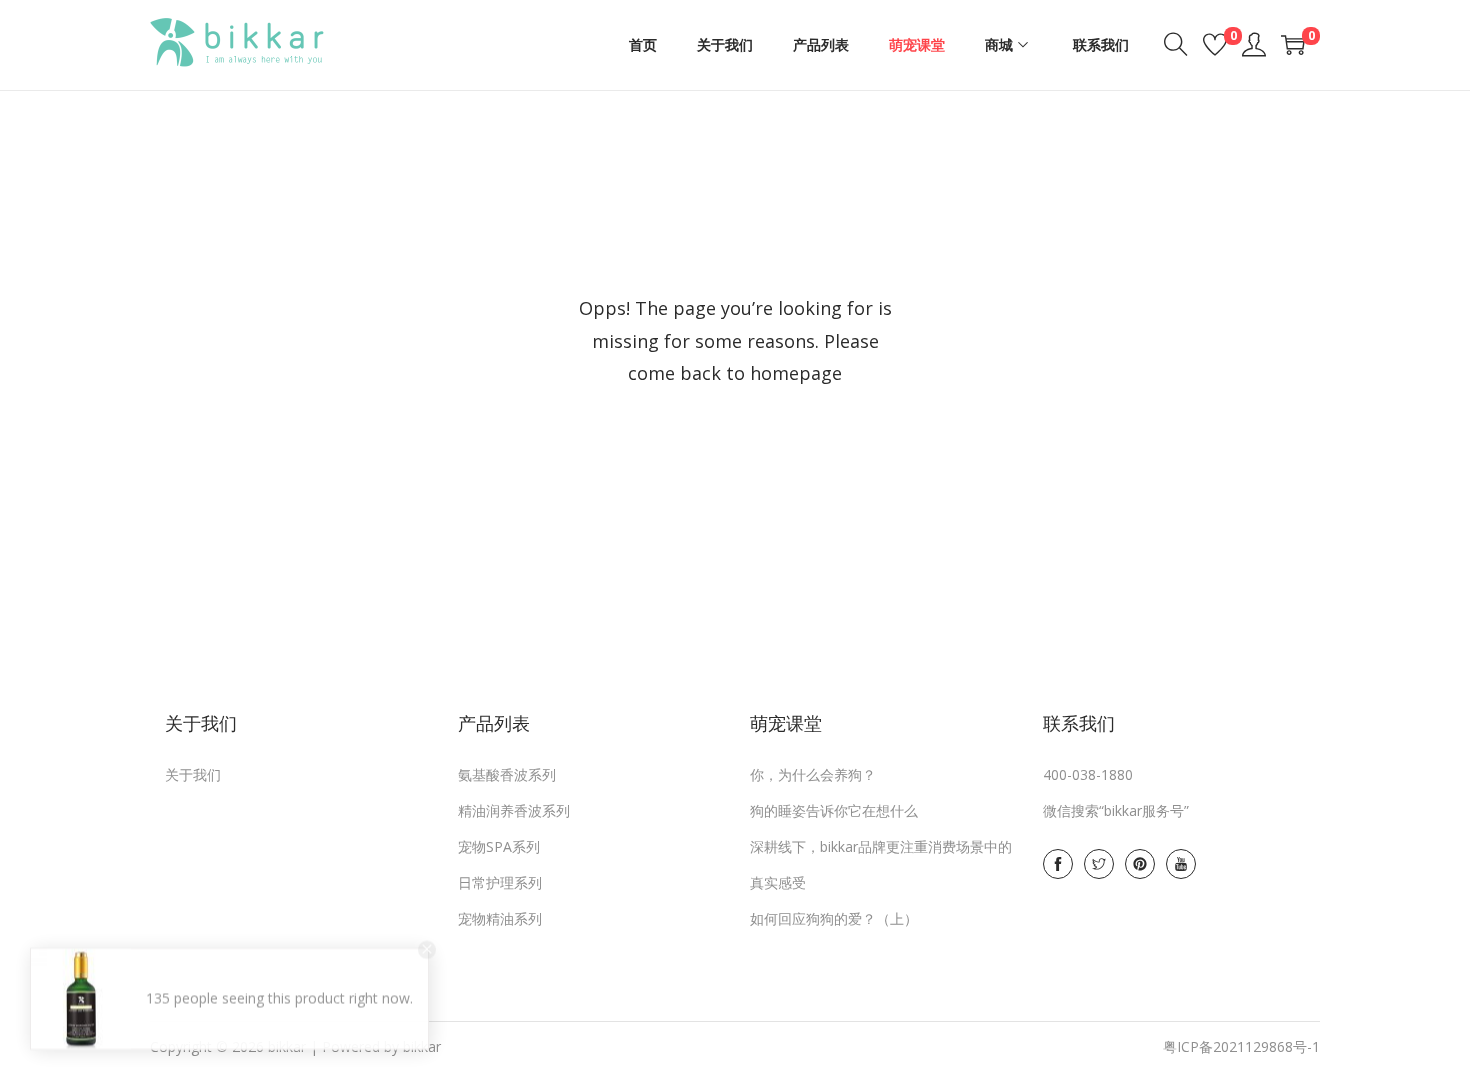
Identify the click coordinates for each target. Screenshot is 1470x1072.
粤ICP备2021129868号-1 (1241, 1046)
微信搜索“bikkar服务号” (1116, 810)
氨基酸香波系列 (507, 774)
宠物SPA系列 (499, 846)
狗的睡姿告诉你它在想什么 (834, 810)
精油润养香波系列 (514, 810)
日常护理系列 (500, 882)
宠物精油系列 (500, 918)
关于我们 (193, 774)
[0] (1215, 45)
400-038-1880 (1088, 774)
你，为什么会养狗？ (813, 774)
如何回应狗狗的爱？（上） (834, 918)
